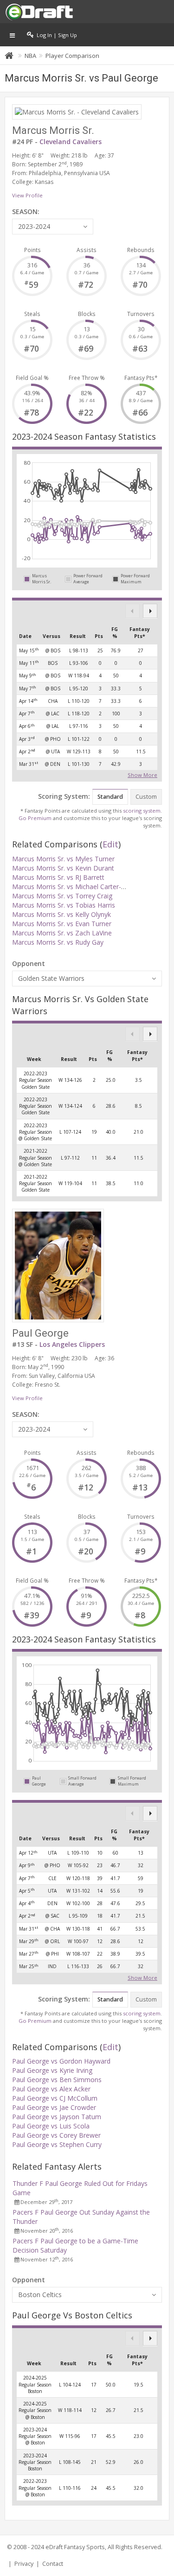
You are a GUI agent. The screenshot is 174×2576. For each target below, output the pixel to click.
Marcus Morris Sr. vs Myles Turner (63, 859)
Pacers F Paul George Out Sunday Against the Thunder (81, 2217)
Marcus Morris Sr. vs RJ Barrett (58, 877)
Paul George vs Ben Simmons (57, 2080)
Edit (110, 844)
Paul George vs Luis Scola (51, 2126)
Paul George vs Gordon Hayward (61, 2061)
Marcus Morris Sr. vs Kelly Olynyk (61, 914)
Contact (53, 2564)
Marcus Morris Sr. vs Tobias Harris (64, 905)
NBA (30, 56)
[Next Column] (150, 611)
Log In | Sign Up (55, 35)
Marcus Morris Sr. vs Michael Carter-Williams (79, 887)
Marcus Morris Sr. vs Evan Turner (62, 924)
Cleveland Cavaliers (71, 142)
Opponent (29, 963)
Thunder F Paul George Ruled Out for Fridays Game (80, 2188)
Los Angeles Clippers (72, 1344)
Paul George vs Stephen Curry (57, 2144)
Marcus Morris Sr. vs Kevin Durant (63, 868)
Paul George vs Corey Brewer (56, 2135)
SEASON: (26, 212)
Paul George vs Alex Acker (51, 2089)
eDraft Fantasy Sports (75, 2547)
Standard (110, 797)
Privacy (24, 2564)
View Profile (27, 195)
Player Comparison (72, 56)
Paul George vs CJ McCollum (55, 2098)
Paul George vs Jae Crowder (54, 2107)
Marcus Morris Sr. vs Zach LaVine (62, 933)
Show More (142, 774)
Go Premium (35, 818)
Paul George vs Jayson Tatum (57, 2117)
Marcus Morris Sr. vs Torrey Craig (62, 896)
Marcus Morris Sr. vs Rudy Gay (58, 942)
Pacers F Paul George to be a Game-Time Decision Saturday (75, 2245)
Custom (146, 797)
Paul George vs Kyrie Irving (52, 2070)
